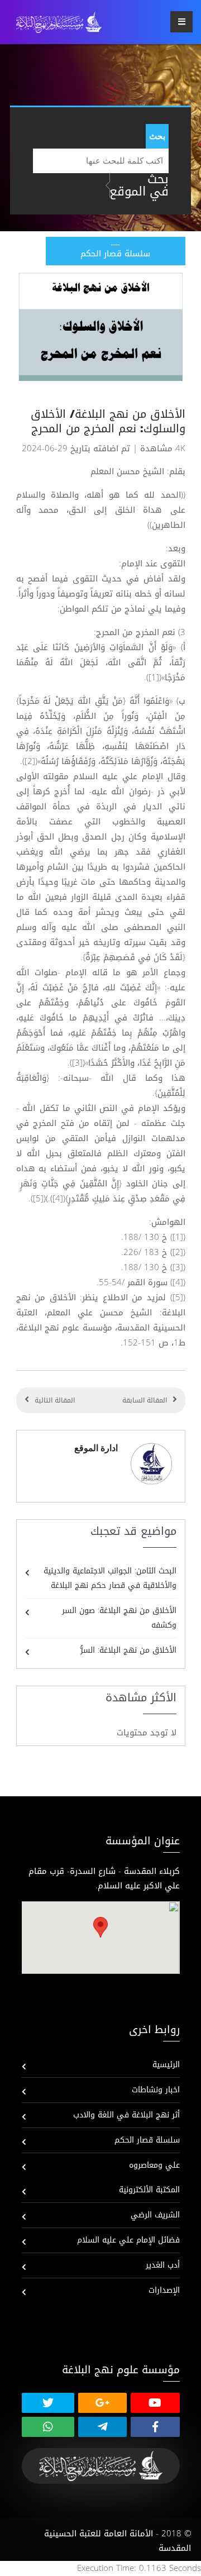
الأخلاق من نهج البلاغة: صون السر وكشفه (119, 1618)
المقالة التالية (55, 1400)
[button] (100, 1927)
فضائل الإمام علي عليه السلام (128, 2240)
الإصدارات (164, 2290)
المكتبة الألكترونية (149, 2190)
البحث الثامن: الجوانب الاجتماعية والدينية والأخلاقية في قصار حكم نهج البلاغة (110, 1578)
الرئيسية (166, 2065)
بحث (157, 136)
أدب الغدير (163, 2265)
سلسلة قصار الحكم (147, 2140)
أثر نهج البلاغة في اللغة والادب (126, 2115)
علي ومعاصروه (154, 2165)
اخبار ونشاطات (156, 2090)
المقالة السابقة (145, 1400)
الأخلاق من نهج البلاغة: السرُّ (128, 1650)
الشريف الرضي (155, 2215)
